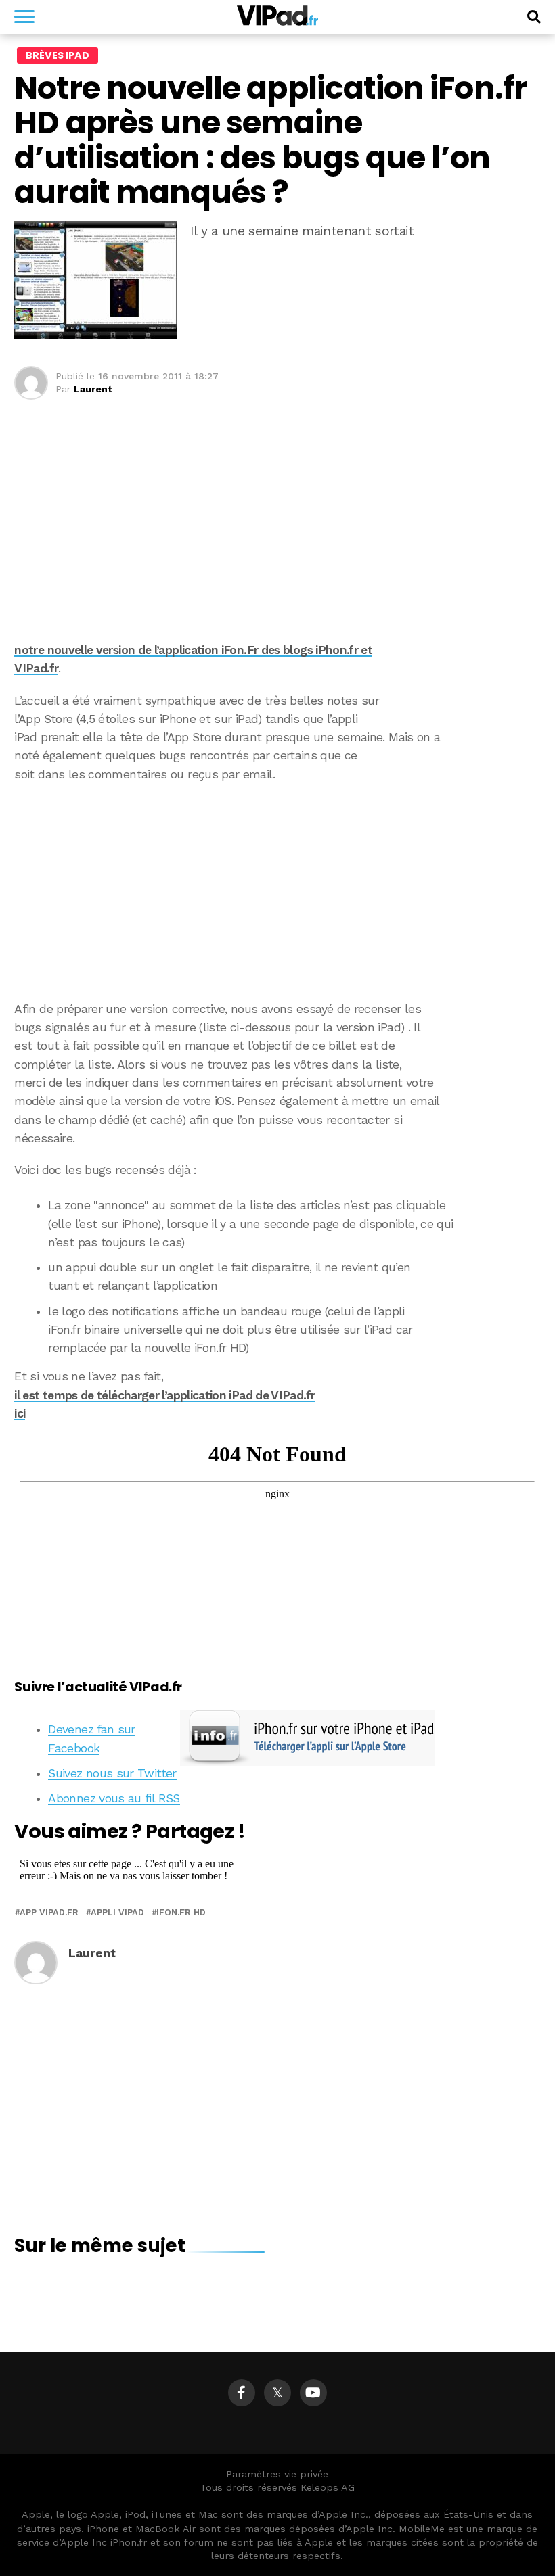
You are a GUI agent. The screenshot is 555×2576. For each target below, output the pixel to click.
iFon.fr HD (181, 1913)
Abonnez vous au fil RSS (114, 1798)
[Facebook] (242, 2393)
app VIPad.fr (49, 1913)
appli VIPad (117, 1913)
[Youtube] (313, 2393)
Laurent (93, 389)
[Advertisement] (277, 892)
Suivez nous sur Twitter (112, 1773)
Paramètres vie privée (277, 2474)
